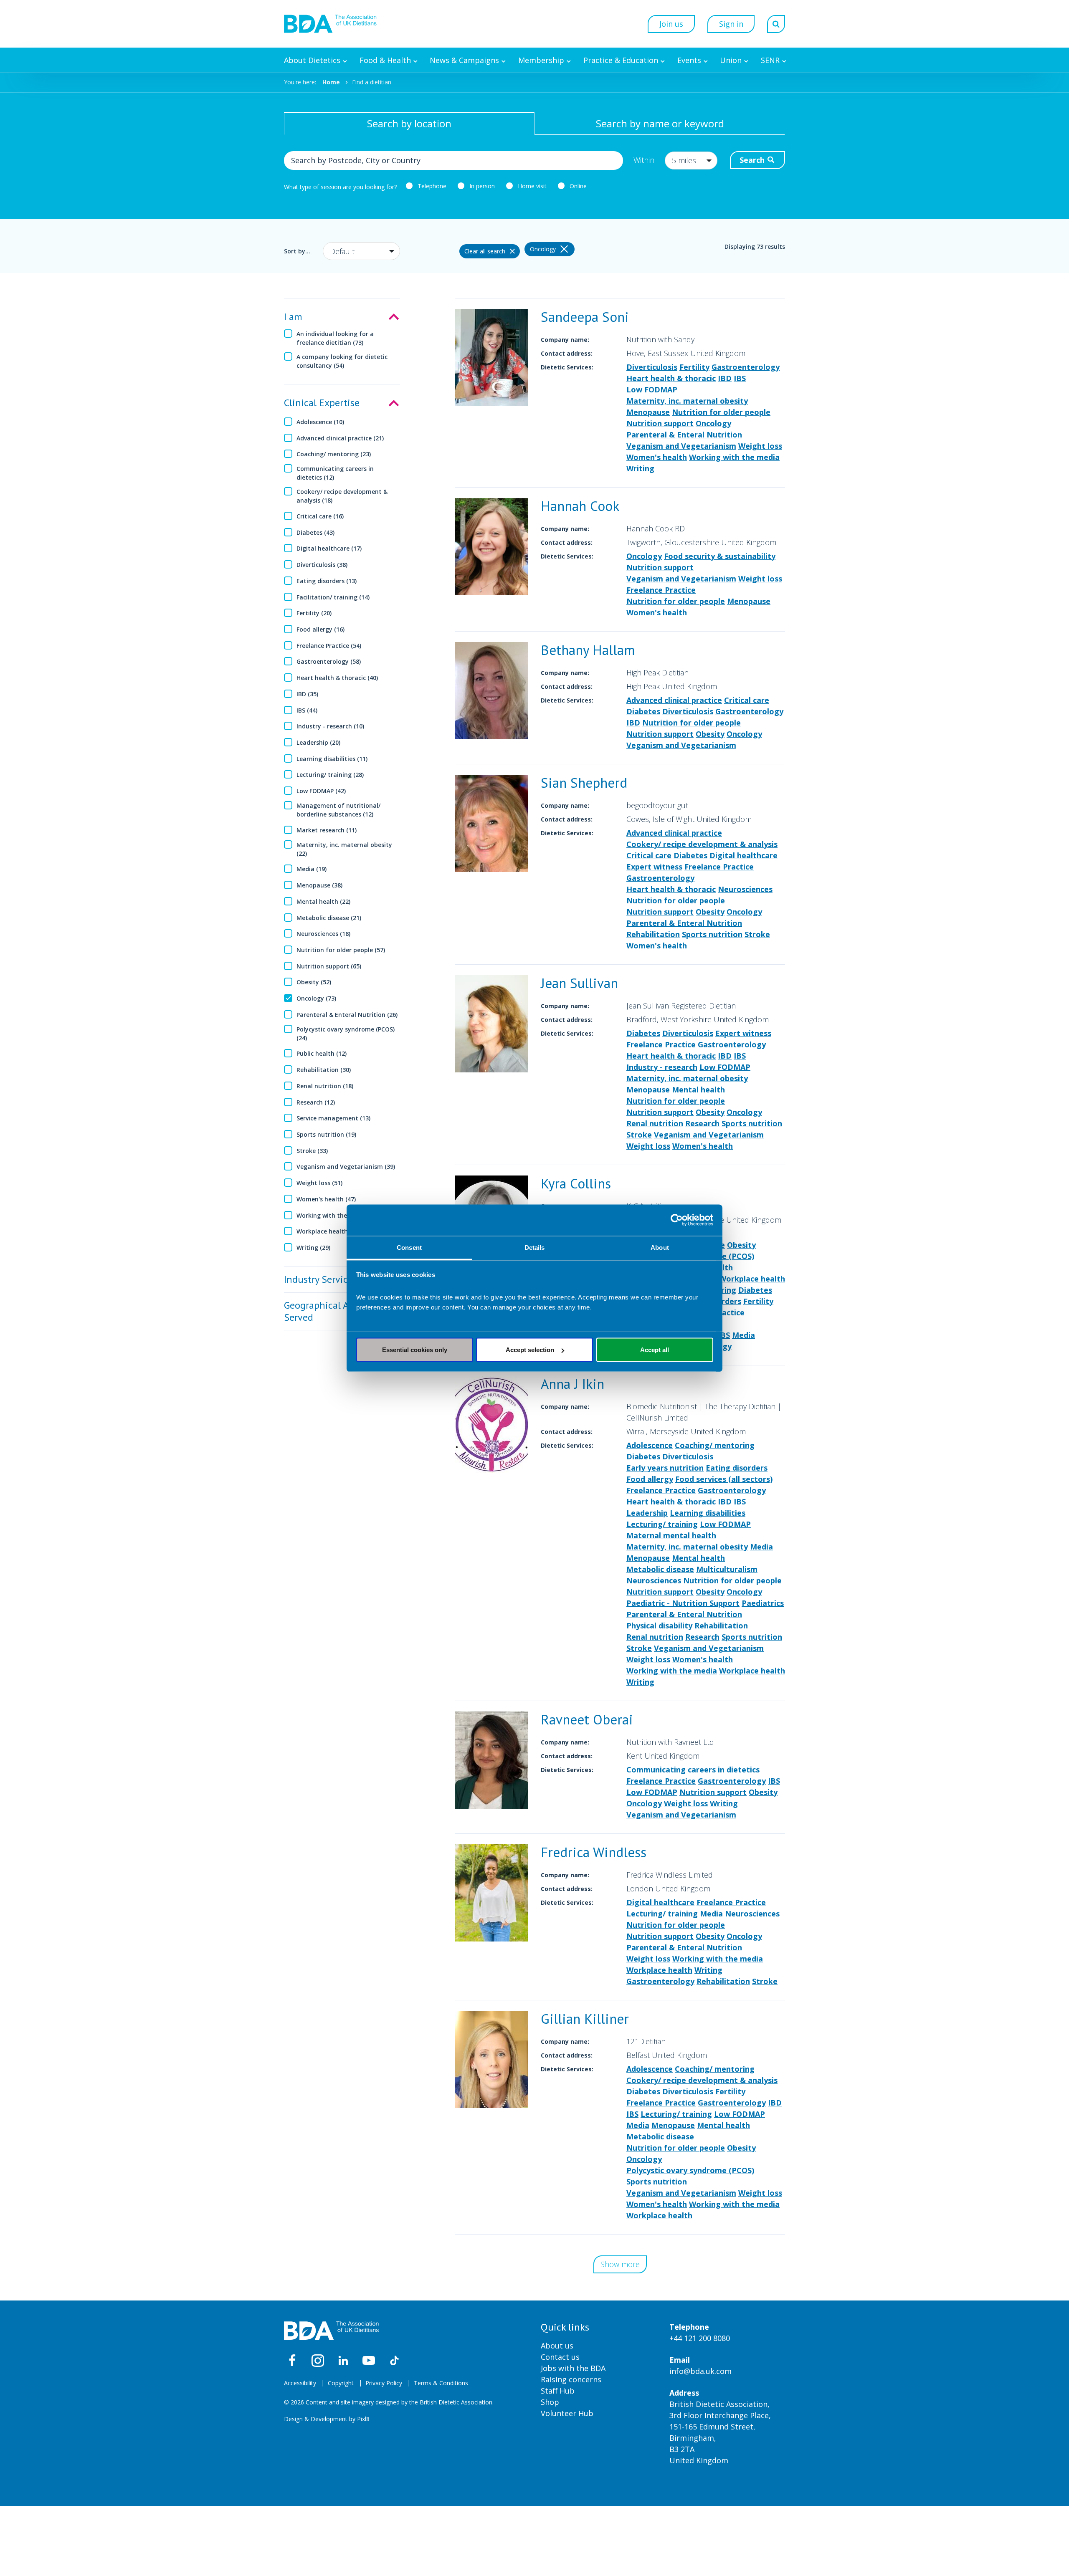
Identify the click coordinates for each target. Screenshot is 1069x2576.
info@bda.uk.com (700, 2371)
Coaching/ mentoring (715, 1445)
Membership (541, 60)
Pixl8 (363, 2419)
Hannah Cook (580, 506)
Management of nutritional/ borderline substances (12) (338, 810)
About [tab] (660, 1247)
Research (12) (316, 1102)
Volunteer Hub (567, 2413)
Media (743, 1335)
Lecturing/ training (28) (330, 775)
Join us (671, 24)
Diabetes (643, 711)
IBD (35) (307, 694)
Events (689, 60)
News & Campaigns (464, 60)
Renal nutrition (655, 1123)
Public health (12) (322, 1053)
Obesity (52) (314, 982)
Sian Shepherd (584, 782)
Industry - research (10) (330, 726)
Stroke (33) (312, 1151)
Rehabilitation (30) (324, 1070)
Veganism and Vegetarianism (681, 446)
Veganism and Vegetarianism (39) (346, 1167)
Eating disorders (737, 1468)
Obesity (710, 734)
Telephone (432, 186)
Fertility (694, 367)
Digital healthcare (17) (329, 548)
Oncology (713, 423)
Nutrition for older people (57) (341, 950)
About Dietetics (312, 60)
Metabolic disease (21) (329, 918)
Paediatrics (763, 1603)
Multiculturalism (727, 1569)
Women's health (657, 457)
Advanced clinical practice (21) (340, 438)
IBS (740, 378)
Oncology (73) (316, 998)
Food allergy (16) (320, 629)
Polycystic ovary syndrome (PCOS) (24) (346, 1034)
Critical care (747, 700)
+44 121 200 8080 (700, 2338)
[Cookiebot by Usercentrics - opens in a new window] (677, 1220)
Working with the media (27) (338, 1215)
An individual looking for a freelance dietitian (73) (335, 338)
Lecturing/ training (662, 1524)
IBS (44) (307, 710)
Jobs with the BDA (573, 2368)
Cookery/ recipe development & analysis (702, 844)
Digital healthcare (743, 855)
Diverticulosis (652, 367)
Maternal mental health (671, 1535)
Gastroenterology (746, 367)
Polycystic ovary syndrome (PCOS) (690, 2170)
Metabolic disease (660, 1569)
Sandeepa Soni (585, 317)
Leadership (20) (318, 742)
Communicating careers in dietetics (693, 1770)
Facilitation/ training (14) (333, 597)
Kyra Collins (576, 1183)
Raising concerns (571, 2379)
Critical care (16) (320, 516)
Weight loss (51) (319, 1183)
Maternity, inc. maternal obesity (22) (344, 849)
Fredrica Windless (594, 1852)
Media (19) (312, 869)
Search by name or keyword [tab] (660, 123)
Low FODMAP (652, 389)
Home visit (532, 186)
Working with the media (734, 457)
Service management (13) (333, 1118)
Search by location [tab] (409, 123)
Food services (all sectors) (724, 1479)
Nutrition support (660, 423)
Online (578, 186)
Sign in (731, 24)
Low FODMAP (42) (321, 791)
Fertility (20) (314, 613)
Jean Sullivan (579, 983)
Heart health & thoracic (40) (337, 678)
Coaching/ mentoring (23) (334, 454)
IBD (725, 378)
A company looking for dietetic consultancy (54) (342, 361)
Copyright (341, 2383)
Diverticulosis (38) (322, 565)
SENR (770, 60)
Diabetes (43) (315, 532)
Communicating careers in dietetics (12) (335, 473)
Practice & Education (621, 60)
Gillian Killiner (585, 2019)
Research (702, 1123)
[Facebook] (292, 2361)
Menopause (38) (319, 885)
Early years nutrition (665, 1468)
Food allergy (650, 1479)
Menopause (648, 412)
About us (557, 2346)
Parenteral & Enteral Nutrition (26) (347, 1015)
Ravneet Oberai (587, 1719)
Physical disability (659, 1625)
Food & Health (385, 60)
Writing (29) (313, 1248)
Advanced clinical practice (674, 700)
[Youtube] (369, 2361)
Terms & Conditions (441, 2383)
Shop (550, 2402)
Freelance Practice (661, 590)
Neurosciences (745, 889)
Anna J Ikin (572, 1384)
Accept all (655, 1350)
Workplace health (752, 1279)
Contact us (560, 2357)
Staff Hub (558, 2391)
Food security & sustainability (720, 556)
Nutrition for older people (721, 412)
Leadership (647, 1513)
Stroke (757, 934)
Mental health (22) (323, 901)
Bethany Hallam (588, 650)
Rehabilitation (653, 934)
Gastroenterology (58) (329, 661)
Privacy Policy (384, 2383)
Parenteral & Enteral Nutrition (684, 435)
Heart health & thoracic (671, 378)
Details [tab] (535, 1247)
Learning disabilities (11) (332, 759)
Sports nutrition (712, 934)
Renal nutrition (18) (325, 1086)
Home (331, 82)
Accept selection (530, 1350)
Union (731, 60)
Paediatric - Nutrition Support (683, 1603)
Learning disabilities (708, 1513)
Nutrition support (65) (329, 966)
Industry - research (662, 1067)
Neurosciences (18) (323, 934)
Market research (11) (327, 830)
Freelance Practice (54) (329, 646)
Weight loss (760, 446)
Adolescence (650, 1445)
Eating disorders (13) (327, 581)
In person (482, 186)
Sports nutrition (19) (326, 1134)
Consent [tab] (409, 1247)
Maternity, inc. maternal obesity (687, 401)
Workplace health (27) (328, 1231)
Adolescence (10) (320, 422)
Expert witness (654, 867)
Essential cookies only (415, 1350)
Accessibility (300, 2383)
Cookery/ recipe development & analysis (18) (342, 496)
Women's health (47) (326, 1199)
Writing (640, 468)
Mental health (698, 1090)
